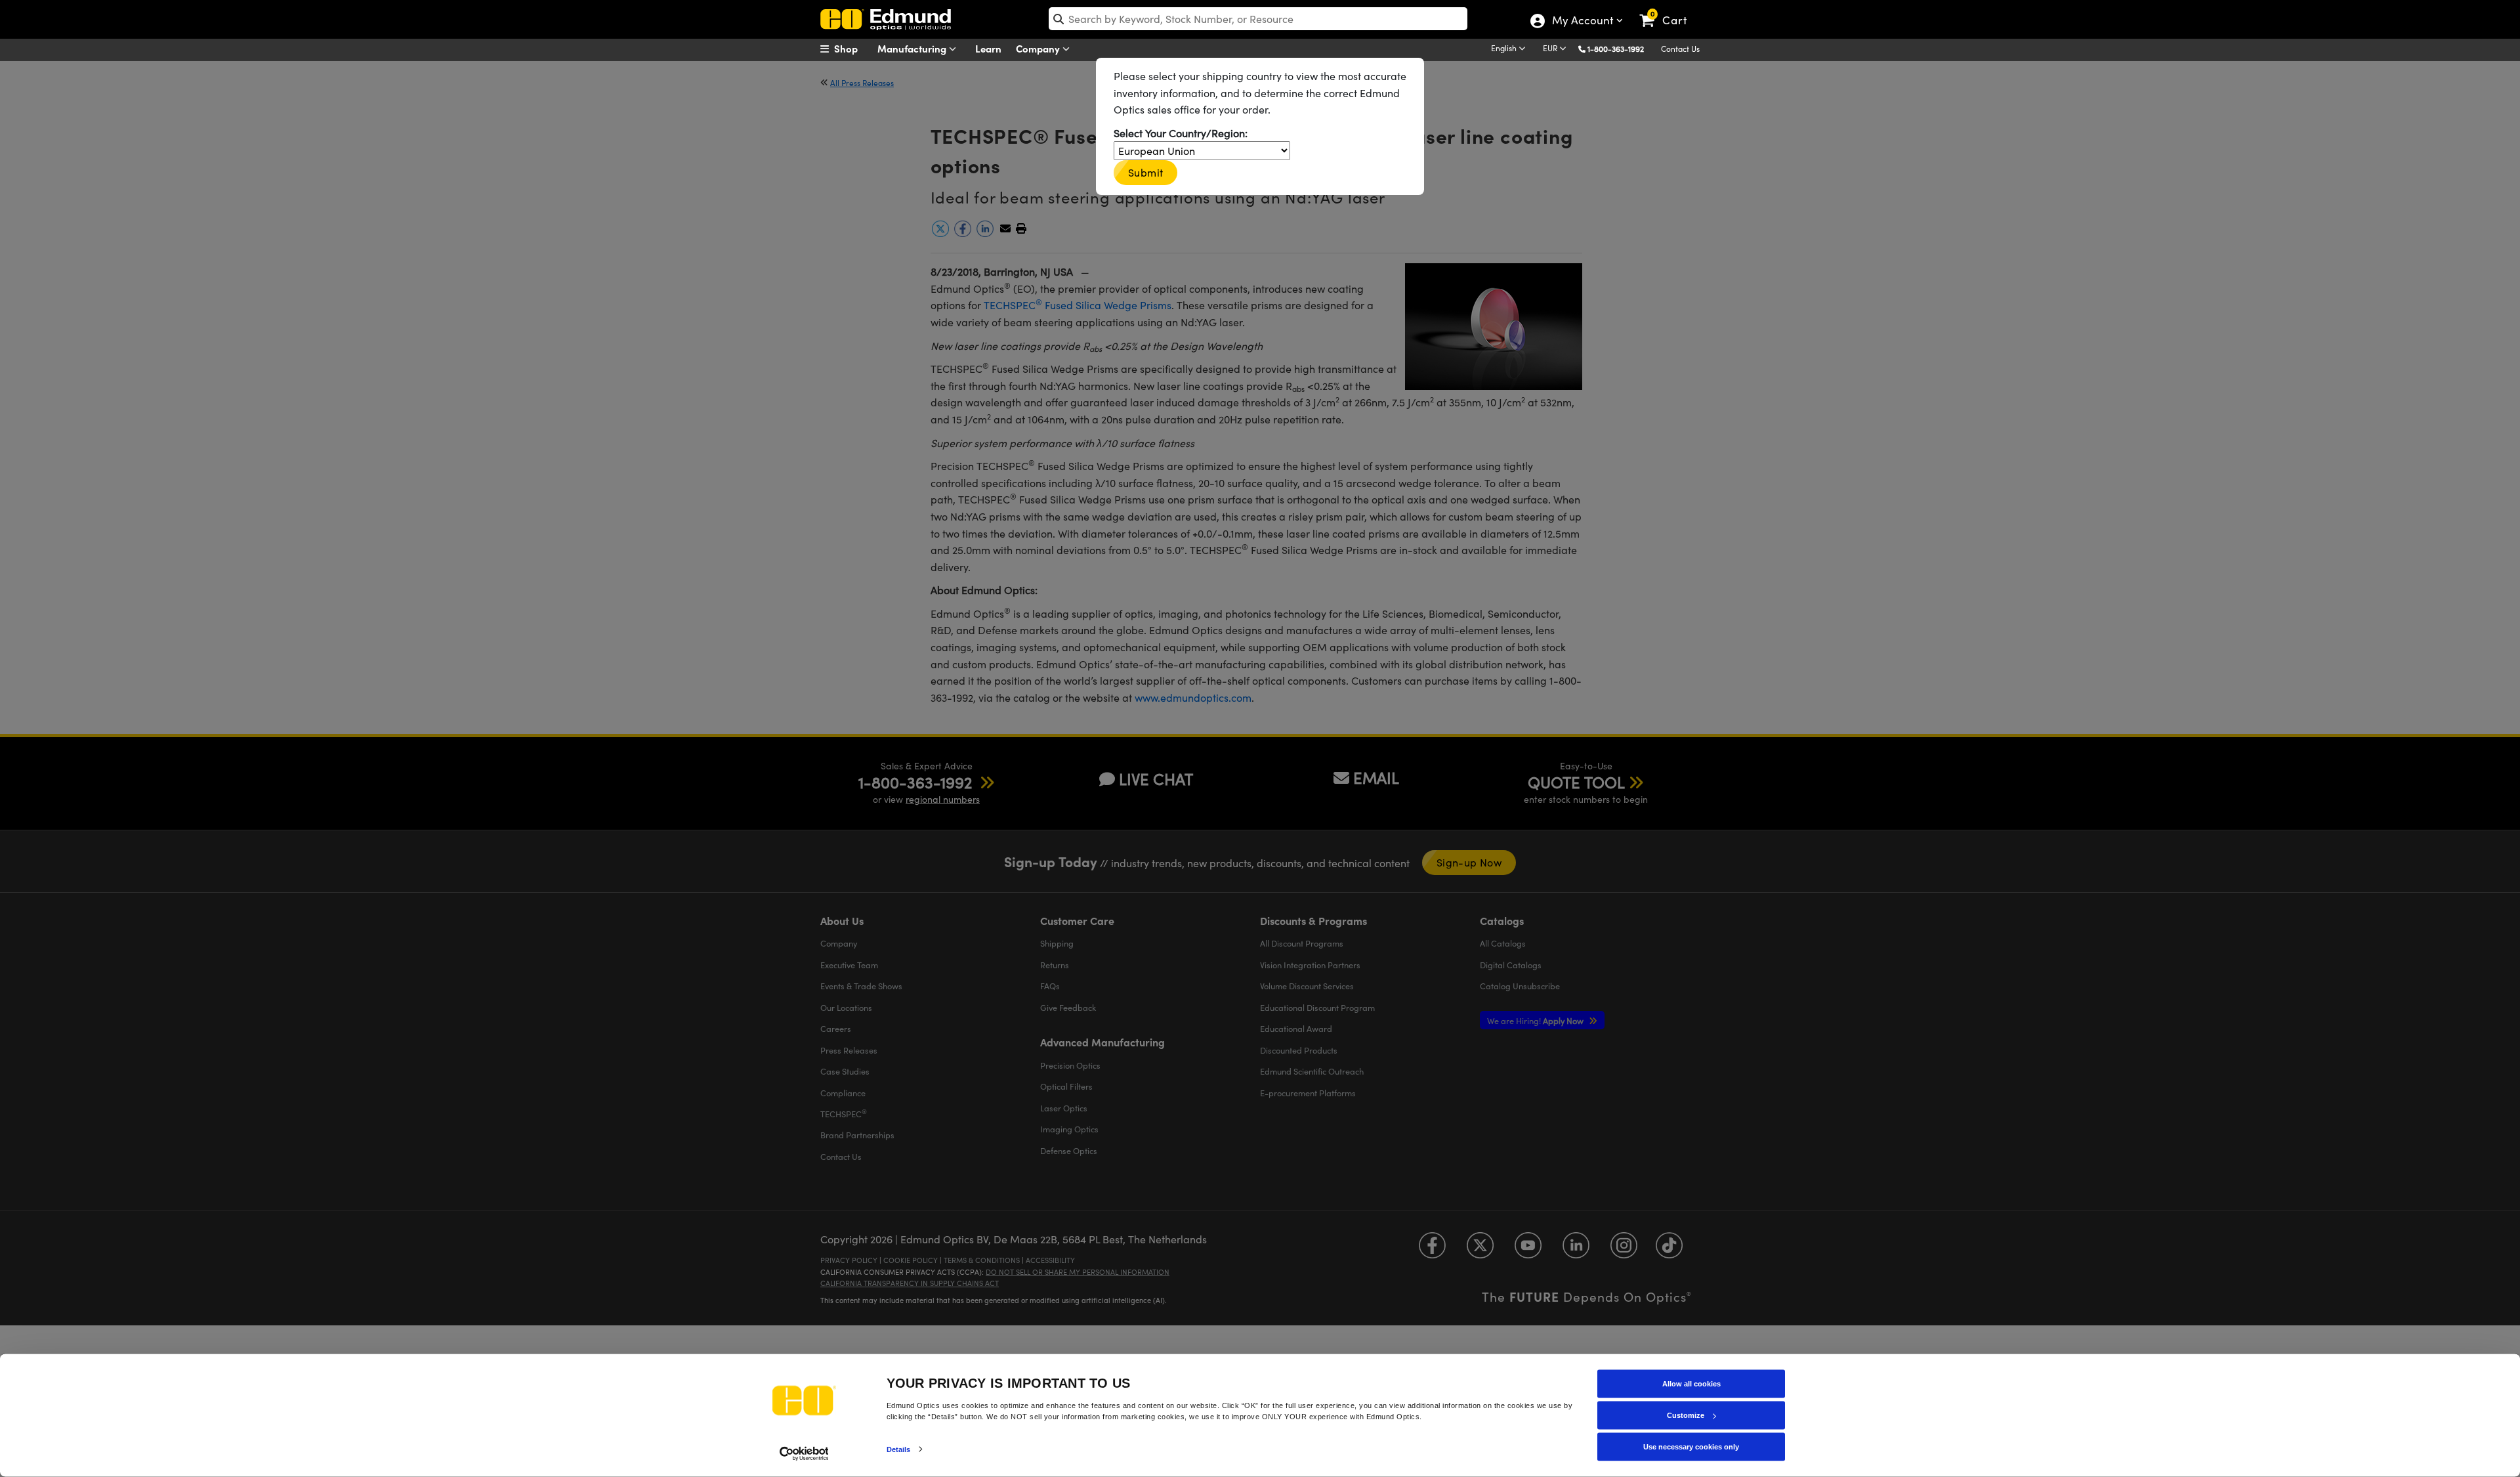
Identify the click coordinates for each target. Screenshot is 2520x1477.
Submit (1145, 172)
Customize (1686, 1415)
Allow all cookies (1691, 1384)
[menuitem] (853, 49)
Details (899, 1449)
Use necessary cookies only (1691, 1447)
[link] (1669, 10)
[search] (1258, 19)
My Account (1582, 22)
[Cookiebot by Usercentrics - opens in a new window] (804, 1453)
